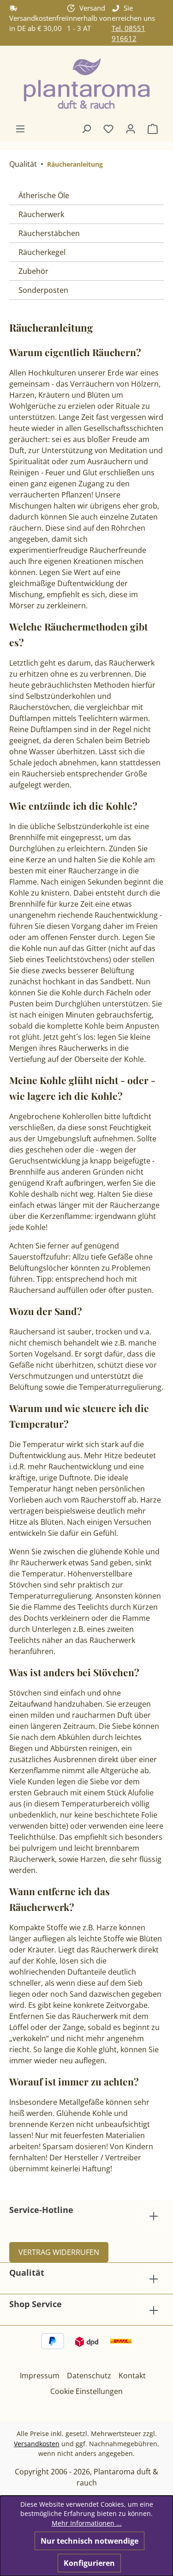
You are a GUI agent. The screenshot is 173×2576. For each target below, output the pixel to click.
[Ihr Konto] (131, 128)
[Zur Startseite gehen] (86, 84)
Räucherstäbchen (49, 233)
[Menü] (20, 128)
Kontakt (132, 2376)
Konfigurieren (89, 2563)
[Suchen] (86, 128)
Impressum (40, 2376)
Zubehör (33, 271)
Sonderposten (43, 290)
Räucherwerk (41, 214)
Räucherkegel (42, 252)
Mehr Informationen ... (87, 2523)
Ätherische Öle (44, 195)
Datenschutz (89, 2376)
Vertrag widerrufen (59, 2252)
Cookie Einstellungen (86, 2391)
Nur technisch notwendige (89, 2541)
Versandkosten (37, 2444)
